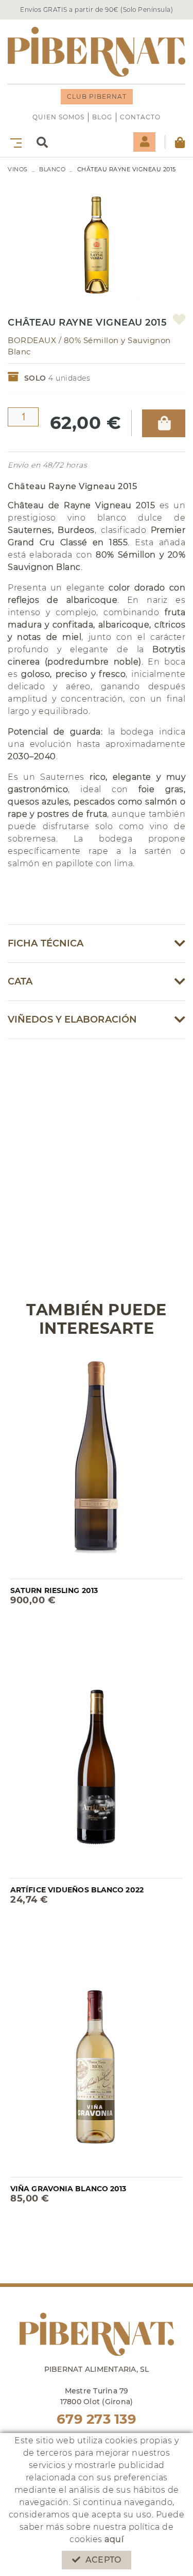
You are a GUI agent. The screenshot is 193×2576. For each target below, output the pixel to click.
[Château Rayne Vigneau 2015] (97, 239)
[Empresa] (97, 52)
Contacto (140, 117)
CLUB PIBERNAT (97, 96)
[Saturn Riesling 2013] (97, 1465)
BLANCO (52, 169)
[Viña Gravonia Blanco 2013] (97, 2062)
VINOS (18, 169)
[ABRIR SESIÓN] (144, 142)
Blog (102, 117)
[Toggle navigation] (14, 142)
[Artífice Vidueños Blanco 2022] (97, 1764)
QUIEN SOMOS (58, 117)
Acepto (103, 2560)
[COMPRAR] (164, 423)
